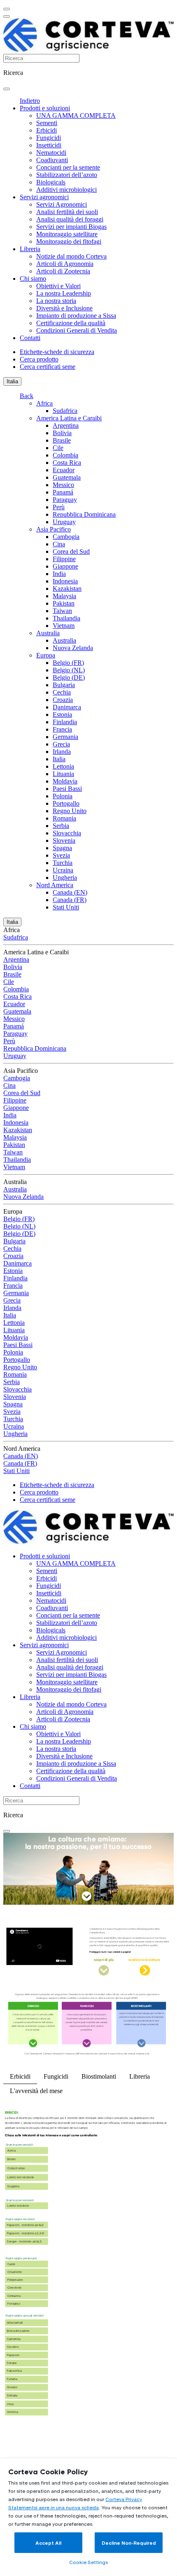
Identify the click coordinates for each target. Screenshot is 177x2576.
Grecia (61, 744)
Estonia (62, 715)
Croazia (63, 700)
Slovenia (64, 840)
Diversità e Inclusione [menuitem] (64, 308)
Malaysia (64, 596)
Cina (59, 544)
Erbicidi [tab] (20, 2076)
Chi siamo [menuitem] (33, 279)
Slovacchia (67, 833)
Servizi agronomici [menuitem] (44, 197)
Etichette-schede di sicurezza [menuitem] (57, 352)
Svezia (61, 855)
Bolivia (62, 433)
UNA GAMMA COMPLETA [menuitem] (76, 115)
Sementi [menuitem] (47, 123)
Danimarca (67, 707)
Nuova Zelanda (73, 648)
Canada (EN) (70, 892)
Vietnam (64, 626)
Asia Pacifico (54, 529)
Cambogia (66, 537)
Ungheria (65, 878)
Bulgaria (64, 685)
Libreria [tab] (140, 2076)
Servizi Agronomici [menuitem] (62, 204)
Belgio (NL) (69, 670)
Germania (65, 737)
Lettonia (63, 766)
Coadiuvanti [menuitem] (52, 160)
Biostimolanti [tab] (99, 2076)
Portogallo (66, 803)
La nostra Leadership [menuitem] (64, 293)
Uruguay (64, 522)
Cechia (62, 692)
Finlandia (65, 722)
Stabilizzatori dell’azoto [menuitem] (67, 175)
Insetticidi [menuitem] (49, 145)
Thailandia (66, 618)
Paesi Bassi (67, 789)
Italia (12, 381)
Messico (63, 485)
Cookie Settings (88, 2562)
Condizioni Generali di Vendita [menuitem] (77, 330)
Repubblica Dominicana (84, 514)
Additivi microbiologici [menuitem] (66, 190)
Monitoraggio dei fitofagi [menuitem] (69, 241)
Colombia (65, 455)
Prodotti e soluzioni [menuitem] (45, 108)
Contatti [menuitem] (30, 338)
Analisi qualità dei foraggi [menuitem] (70, 219)
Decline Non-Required (129, 2543)
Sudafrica (65, 411)
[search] (7, 89)
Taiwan (62, 611)
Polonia (63, 796)
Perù (59, 507)
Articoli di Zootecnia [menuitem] (63, 271)
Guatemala (67, 477)
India (59, 574)
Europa (46, 655)
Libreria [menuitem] (30, 249)
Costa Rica (67, 463)
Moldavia (65, 781)
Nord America (55, 885)
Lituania (63, 774)
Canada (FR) (70, 900)
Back (27, 396)
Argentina (66, 425)
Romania (64, 818)
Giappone (65, 566)
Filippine (64, 559)
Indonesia (65, 581)
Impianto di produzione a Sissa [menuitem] (76, 316)
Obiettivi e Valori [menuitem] (58, 286)
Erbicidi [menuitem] (47, 130)
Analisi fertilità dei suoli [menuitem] (67, 212)
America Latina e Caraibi (69, 418)
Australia (48, 633)
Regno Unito (70, 811)
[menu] (7, 9)
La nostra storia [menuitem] (56, 301)
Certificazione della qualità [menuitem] (71, 323)
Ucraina (63, 870)
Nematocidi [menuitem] (51, 153)
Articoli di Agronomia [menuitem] (65, 264)
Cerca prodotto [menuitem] (39, 359)
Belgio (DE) (69, 677)
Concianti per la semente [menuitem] (68, 167)
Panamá (63, 492)
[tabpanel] (88, 2270)
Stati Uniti (66, 907)
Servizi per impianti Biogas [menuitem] (71, 227)
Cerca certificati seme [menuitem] (48, 367)
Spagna (62, 848)
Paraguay (65, 500)
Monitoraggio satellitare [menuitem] (67, 234)
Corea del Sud (71, 551)
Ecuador (64, 470)
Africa (44, 403)
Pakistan (64, 603)
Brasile (62, 440)
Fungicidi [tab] (56, 2076)
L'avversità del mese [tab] (36, 2091)
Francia (62, 729)
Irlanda (62, 752)
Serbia (61, 826)
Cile (58, 448)
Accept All (48, 2543)
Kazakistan (67, 589)
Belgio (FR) (68, 663)
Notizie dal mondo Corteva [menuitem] (71, 256)
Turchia (63, 863)
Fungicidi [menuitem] (49, 138)
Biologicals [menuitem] (51, 182)
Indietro (30, 101)
